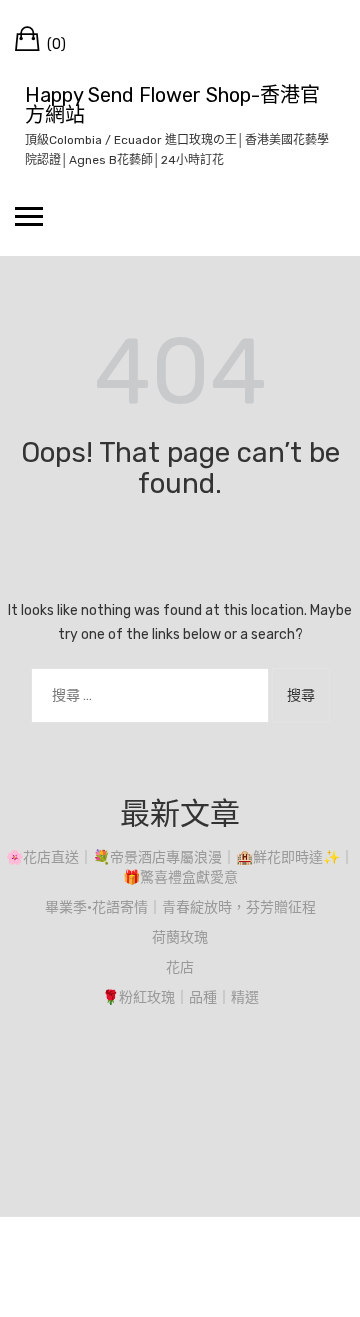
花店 (180, 967)
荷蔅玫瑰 (180, 937)
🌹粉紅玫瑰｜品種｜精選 (180, 997)
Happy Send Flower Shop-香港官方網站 (172, 105)
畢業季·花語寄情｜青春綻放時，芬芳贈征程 (180, 907)
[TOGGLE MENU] (29, 216)
